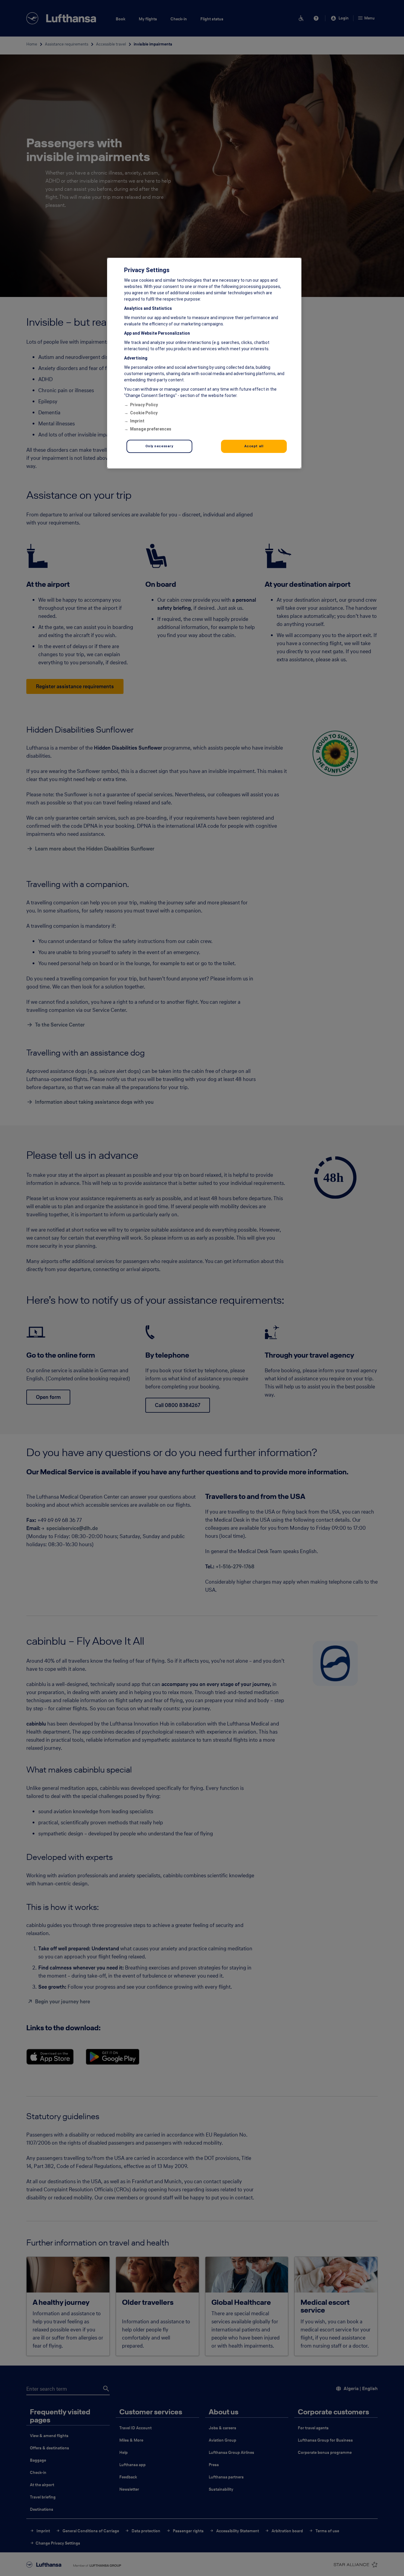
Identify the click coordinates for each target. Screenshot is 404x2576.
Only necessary (159, 446)
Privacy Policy (144, 405)
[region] (204, 363)
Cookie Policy (144, 413)
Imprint (137, 421)
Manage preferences (151, 429)
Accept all (254, 446)
